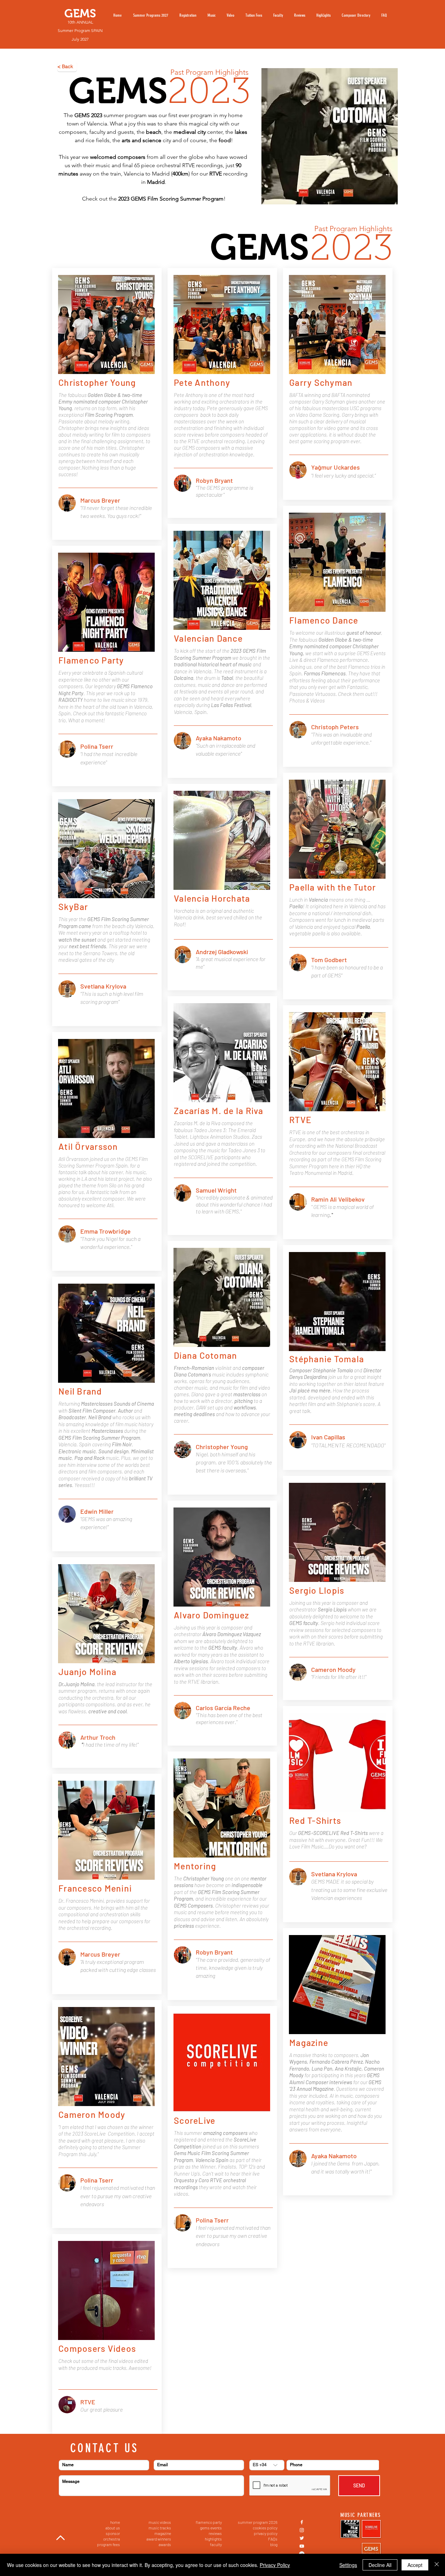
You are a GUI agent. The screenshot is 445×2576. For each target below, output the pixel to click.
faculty (216, 2544)
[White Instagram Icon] (302, 2530)
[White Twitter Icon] (302, 2538)
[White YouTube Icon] (302, 2546)
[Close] (437, 2565)
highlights (213, 2539)
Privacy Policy (275, 2565)
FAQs (273, 2539)
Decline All (380, 2565)
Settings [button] (348, 2565)
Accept (415, 2565)
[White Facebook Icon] (302, 2522)
